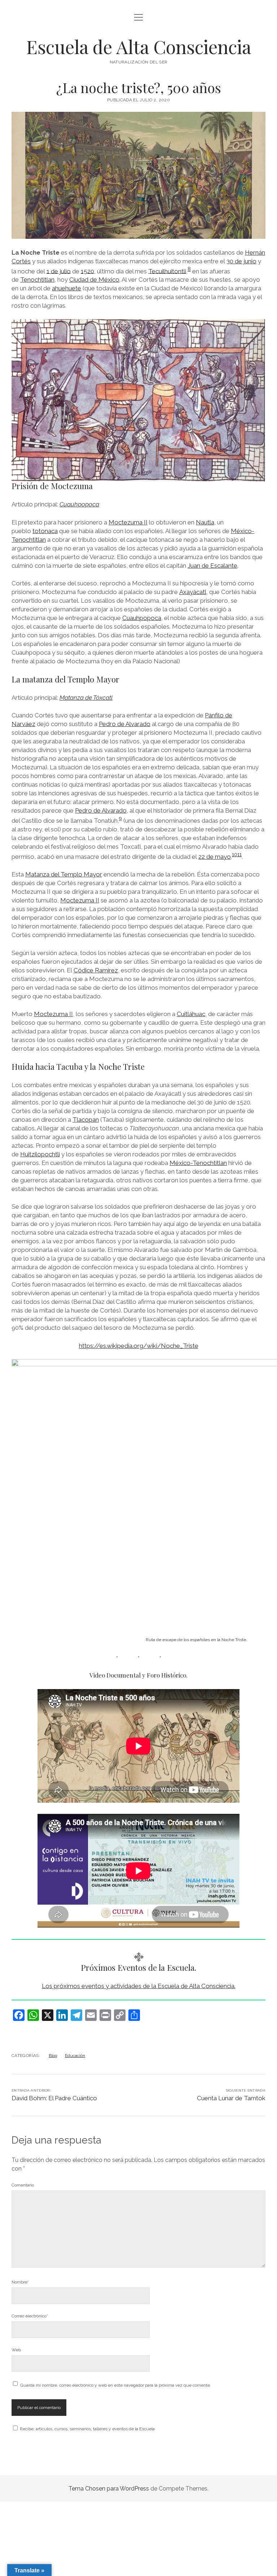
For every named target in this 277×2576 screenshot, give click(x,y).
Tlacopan (86, 1120)
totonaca (45, 531)
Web (16, 2350)
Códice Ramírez (96, 970)
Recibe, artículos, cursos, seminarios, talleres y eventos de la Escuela (87, 2429)
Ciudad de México (94, 280)
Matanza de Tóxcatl (86, 698)
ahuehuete (67, 288)
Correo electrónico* (30, 2316)
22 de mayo (215, 857)
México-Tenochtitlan (198, 1163)
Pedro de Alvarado (125, 724)
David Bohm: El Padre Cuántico (54, 2098)
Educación (75, 2056)
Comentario (23, 2185)
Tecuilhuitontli (167, 271)
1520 (87, 271)
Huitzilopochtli (40, 1154)
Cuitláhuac (191, 1014)
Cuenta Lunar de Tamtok (231, 2098)
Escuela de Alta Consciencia (139, 47)
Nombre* (20, 2282)
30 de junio (241, 261)
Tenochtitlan (37, 280)
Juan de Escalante (212, 566)
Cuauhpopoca (79, 504)
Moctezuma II (128, 522)
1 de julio (59, 271)
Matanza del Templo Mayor (64, 874)
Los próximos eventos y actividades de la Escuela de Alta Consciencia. (139, 1986)
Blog (53, 2056)
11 (239, 854)
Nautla (205, 522)
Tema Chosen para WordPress (109, 2489)
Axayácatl (193, 592)
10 (235, 854)
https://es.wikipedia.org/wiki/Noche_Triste (139, 1346)
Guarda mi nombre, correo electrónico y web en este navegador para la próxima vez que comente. (116, 2385)
